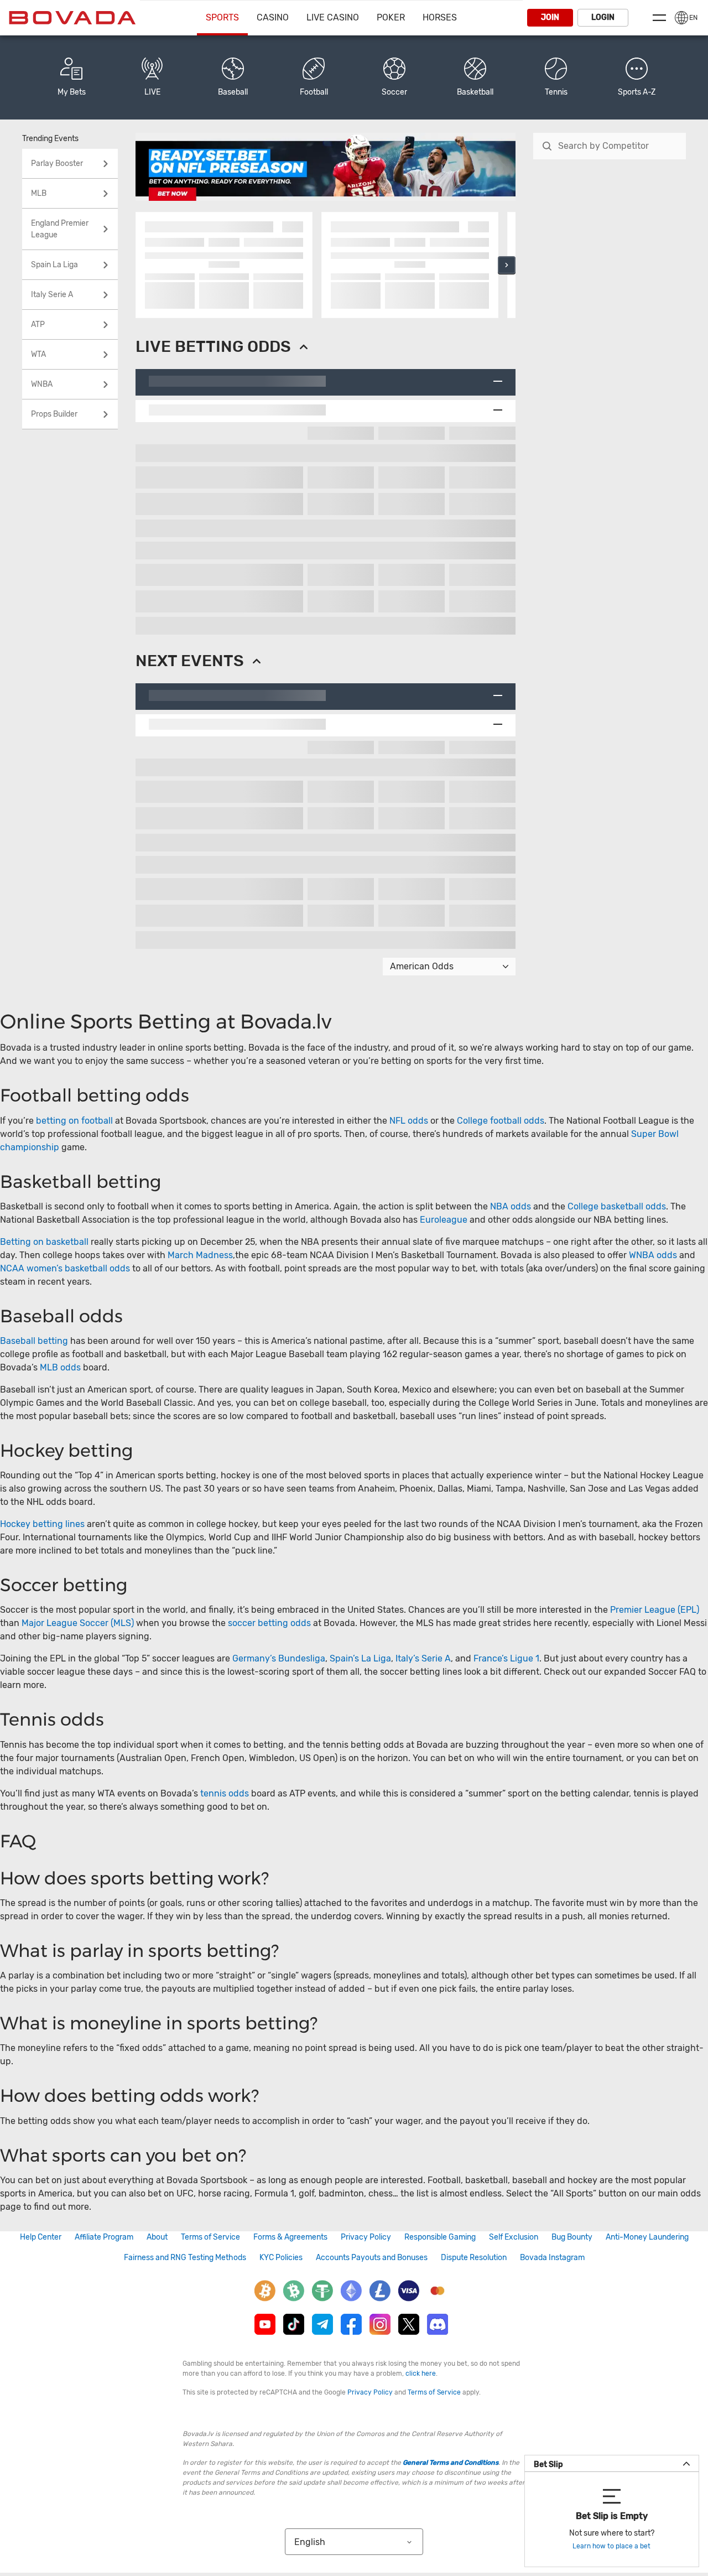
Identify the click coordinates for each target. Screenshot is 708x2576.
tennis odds (225, 1793)
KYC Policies (281, 2258)
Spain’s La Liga (360, 1658)
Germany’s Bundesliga (279, 1658)
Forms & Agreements (290, 2237)
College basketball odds (617, 1206)
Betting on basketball (44, 1242)
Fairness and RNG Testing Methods (185, 2258)
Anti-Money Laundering (647, 2237)
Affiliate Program (104, 2237)
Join (550, 17)
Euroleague (444, 1220)
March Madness (200, 1255)
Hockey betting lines (42, 1524)
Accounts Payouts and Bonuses (372, 2258)
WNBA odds (653, 1255)
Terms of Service (210, 2237)
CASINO (273, 17)
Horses (440, 17)
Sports (222, 17)
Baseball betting (34, 1341)
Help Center (41, 2237)
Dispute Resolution (474, 2258)
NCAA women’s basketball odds (65, 1268)
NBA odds (512, 1206)
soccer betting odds (269, 1623)
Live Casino (333, 17)
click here (421, 2374)
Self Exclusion (514, 2237)
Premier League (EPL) (655, 1610)
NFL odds (409, 1121)
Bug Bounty (572, 2237)
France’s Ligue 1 (506, 1658)
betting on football (74, 1121)
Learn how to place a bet (611, 2546)
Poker (391, 17)
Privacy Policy (366, 2237)
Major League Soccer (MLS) (78, 1623)
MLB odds (60, 1367)
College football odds (501, 1121)
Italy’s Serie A (423, 1658)
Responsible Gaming (440, 2237)
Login (603, 17)
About (157, 2237)
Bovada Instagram (552, 2258)
